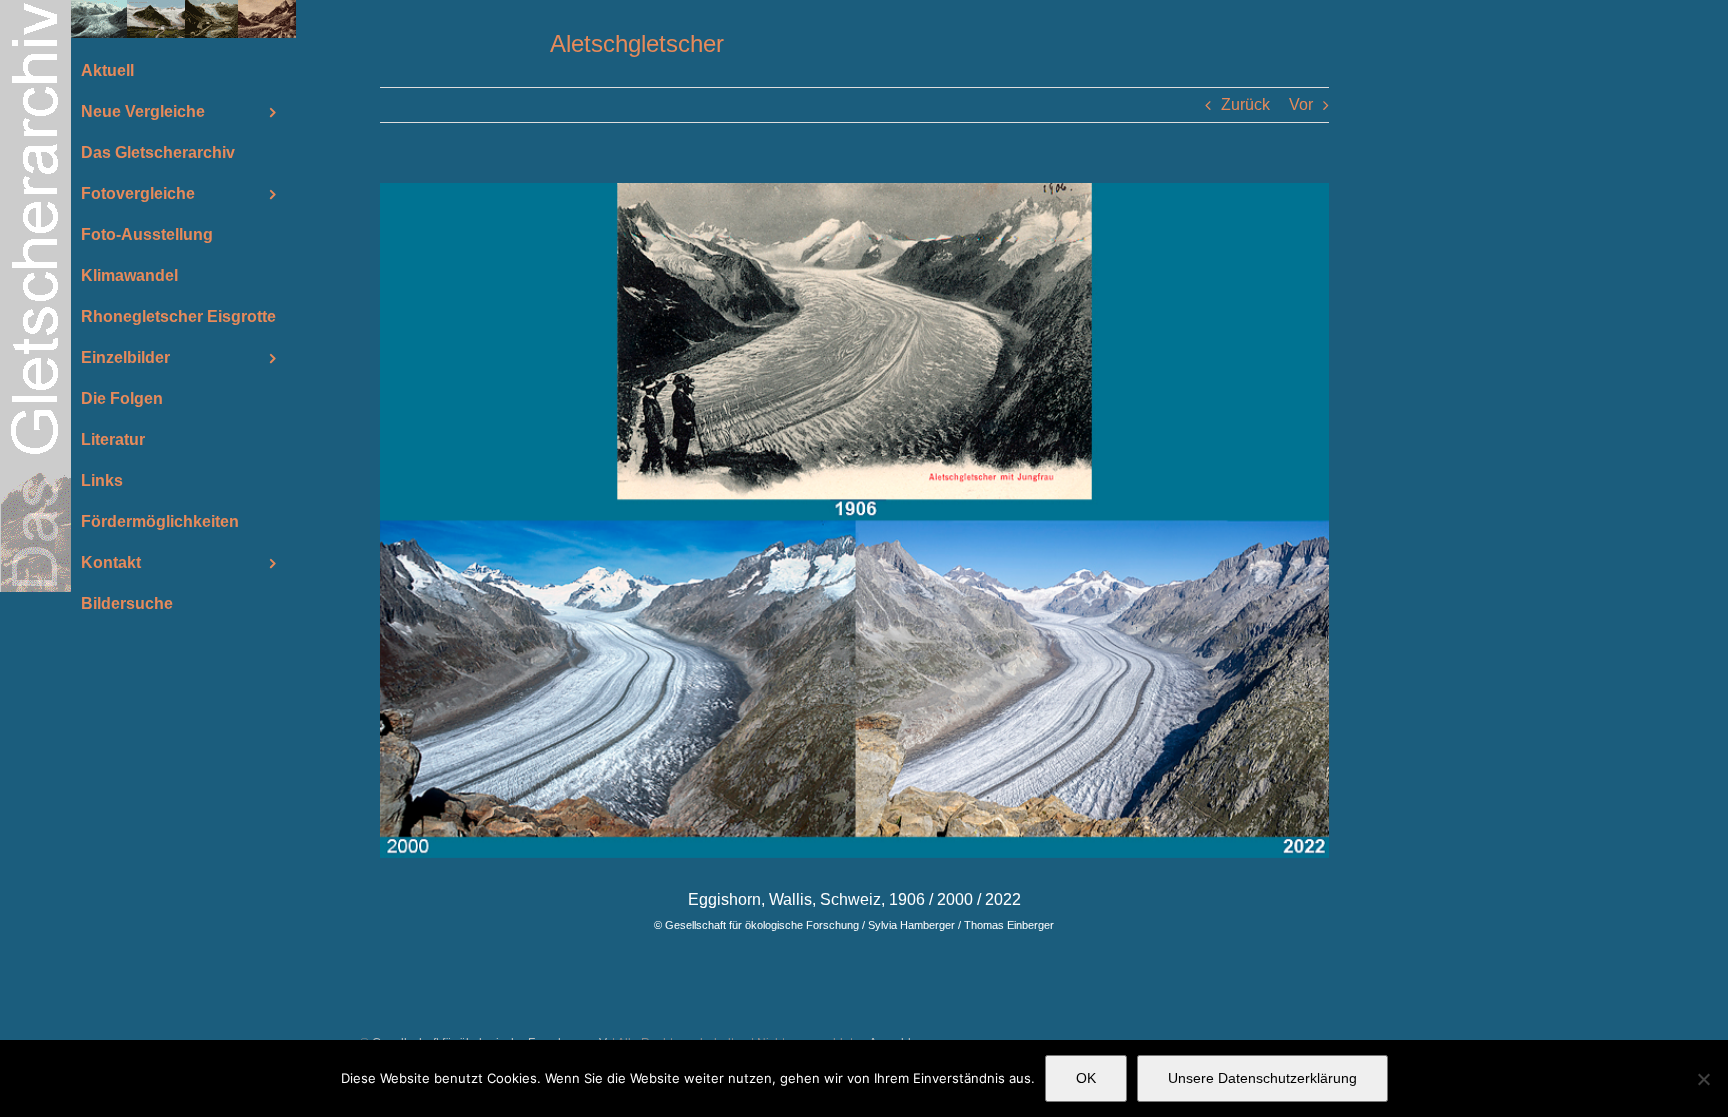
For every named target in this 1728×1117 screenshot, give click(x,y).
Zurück (1245, 104)
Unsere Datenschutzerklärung (1262, 1078)
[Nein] (1703, 1079)
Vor (1301, 104)
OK (1086, 1078)
